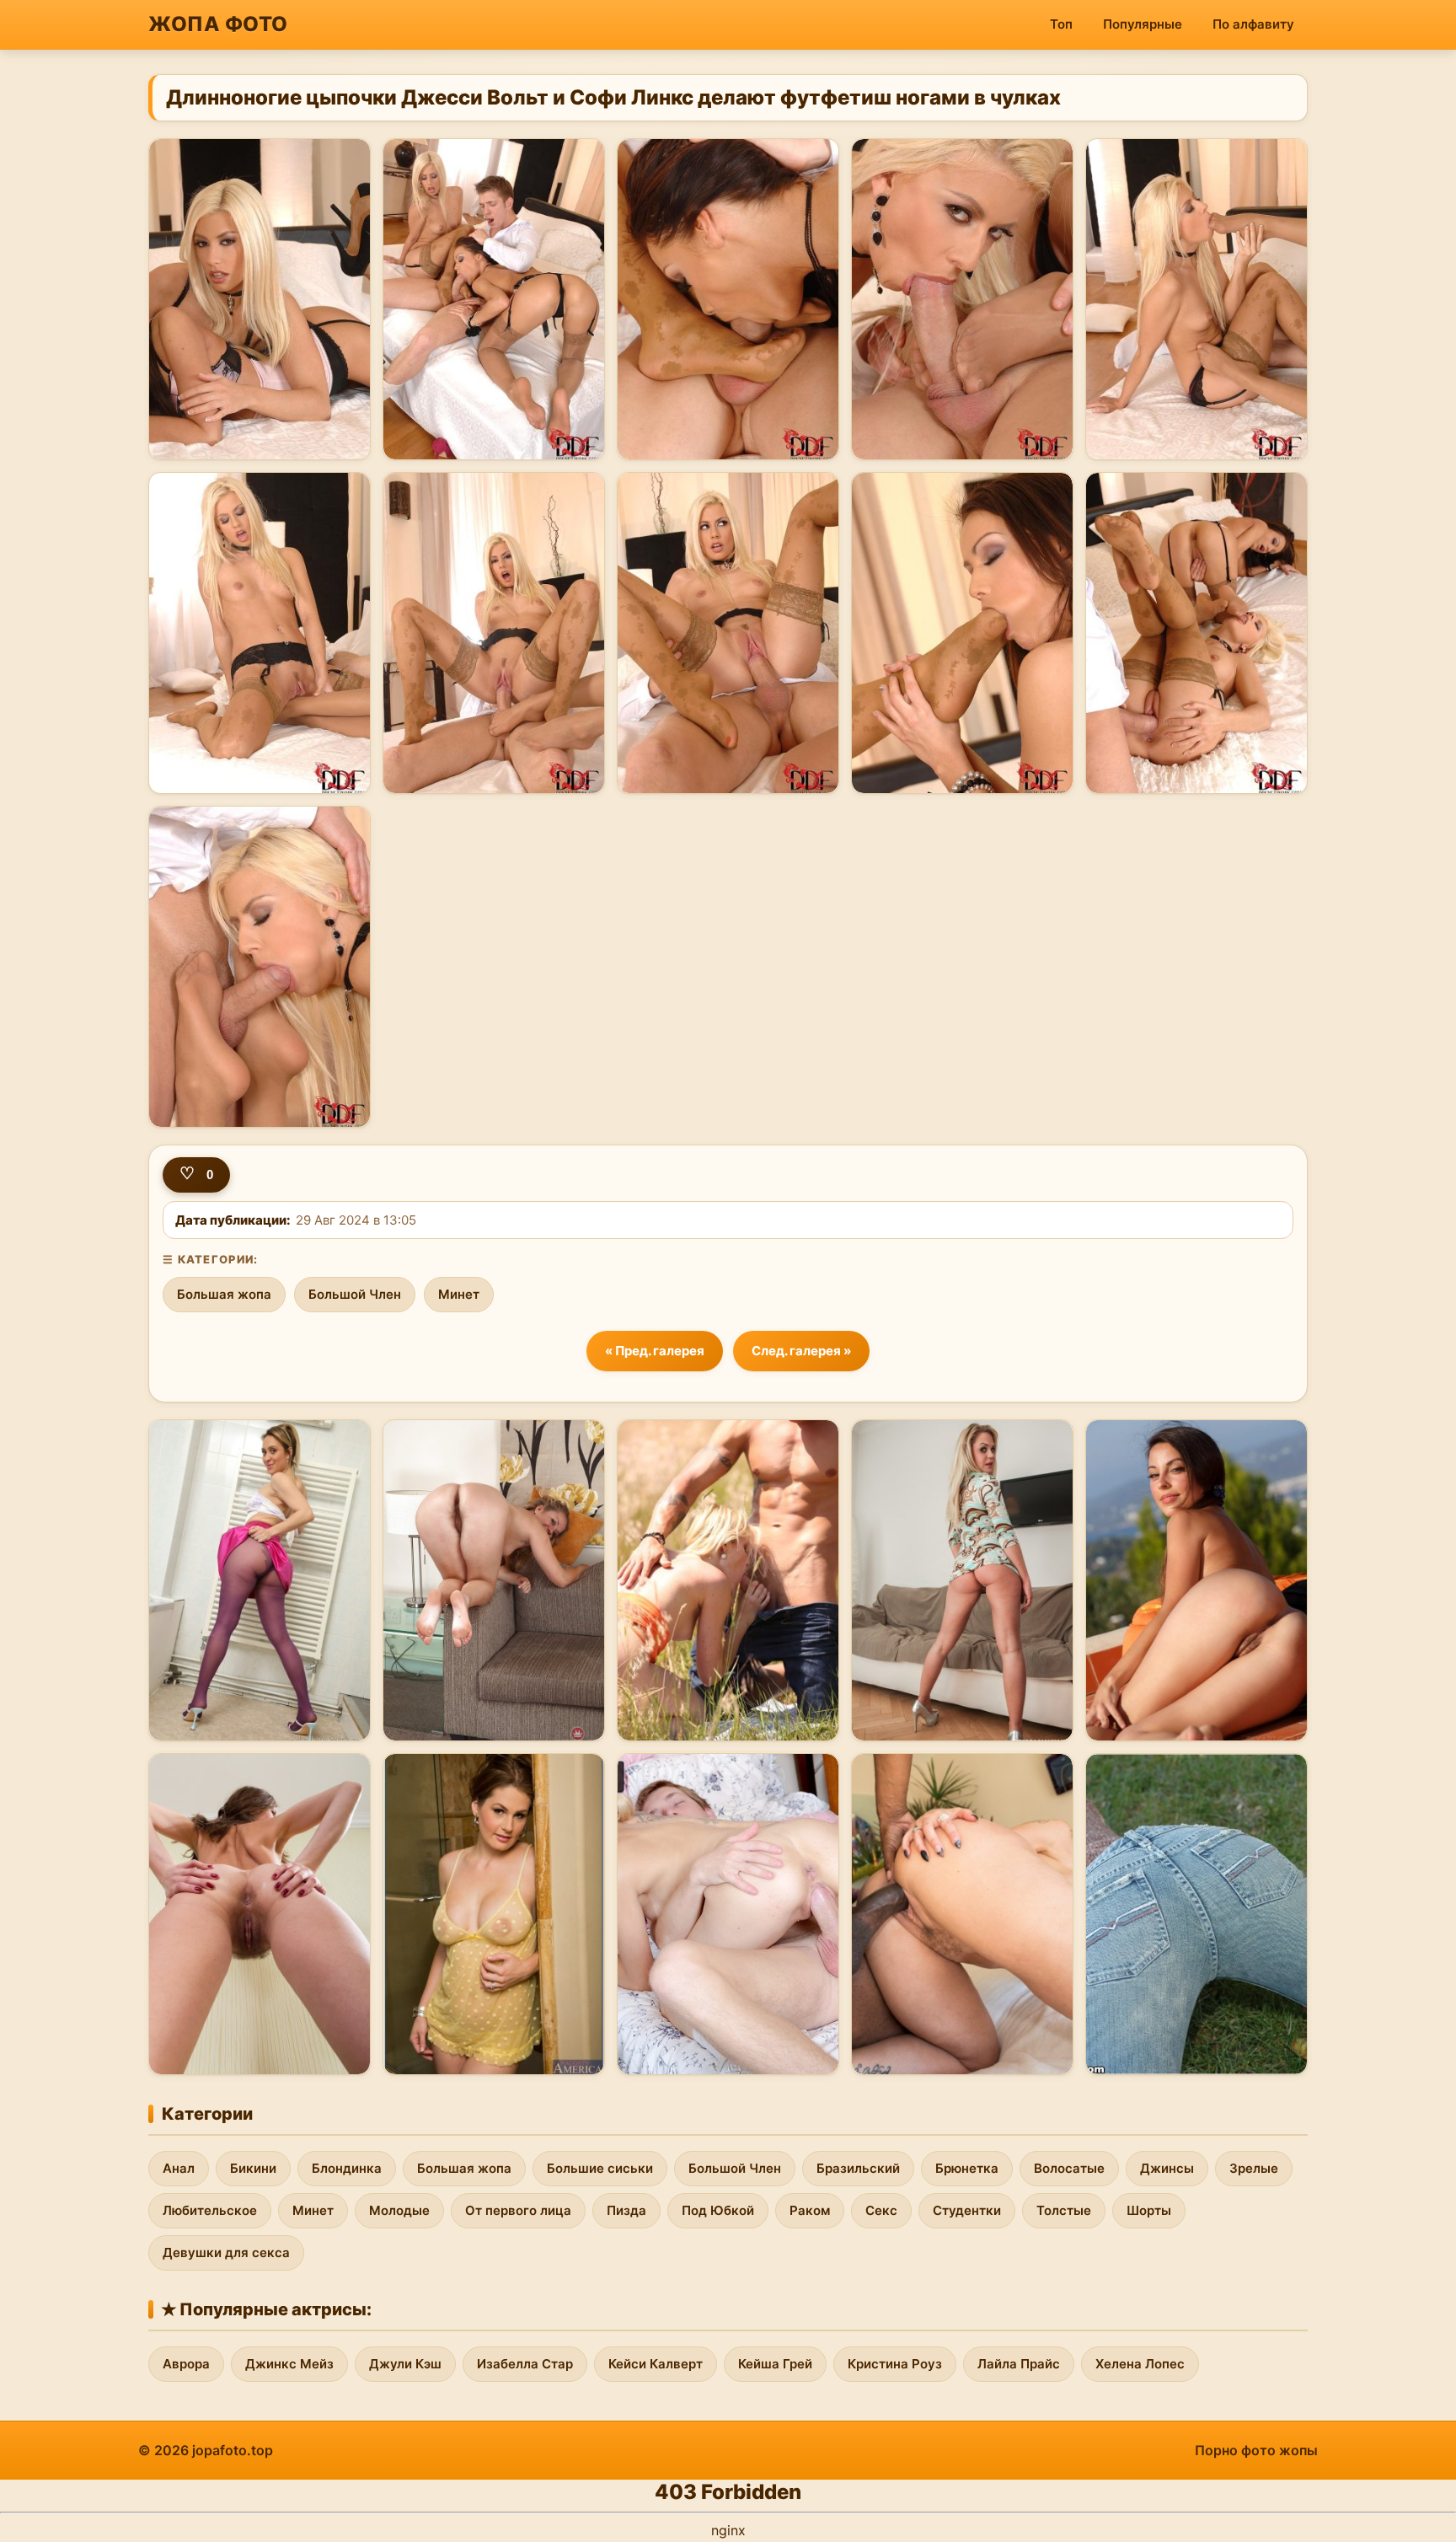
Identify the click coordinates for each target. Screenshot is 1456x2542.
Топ (1061, 24)
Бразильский (858, 2168)
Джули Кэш (405, 2364)
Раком (810, 2210)
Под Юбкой (718, 2210)
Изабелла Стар (525, 2364)
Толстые (1064, 2210)
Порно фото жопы (1256, 2450)
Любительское (210, 2210)
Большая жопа (224, 1294)
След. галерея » (801, 1351)
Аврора (186, 2364)
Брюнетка (967, 2168)
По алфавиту (1253, 24)
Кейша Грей (775, 2364)
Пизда (626, 2210)
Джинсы (1167, 2168)
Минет (459, 1294)
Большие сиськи (600, 2168)
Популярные (1143, 24)
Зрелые (1254, 2168)
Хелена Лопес (1140, 2364)
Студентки (967, 2210)
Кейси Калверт (656, 2364)
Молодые (399, 2210)
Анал (179, 2168)
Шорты (1149, 2210)
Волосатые (1069, 2168)
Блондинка (347, 2168)
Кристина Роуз (895, 2364)
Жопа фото (218, 24)
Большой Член (355, 1294)
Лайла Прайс (1019, 2364)
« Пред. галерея (655, 1351)
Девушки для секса (226, 2252)
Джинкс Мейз (289, 2364)
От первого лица (518, 2210)
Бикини (253, 2168)
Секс (881, 2210)
